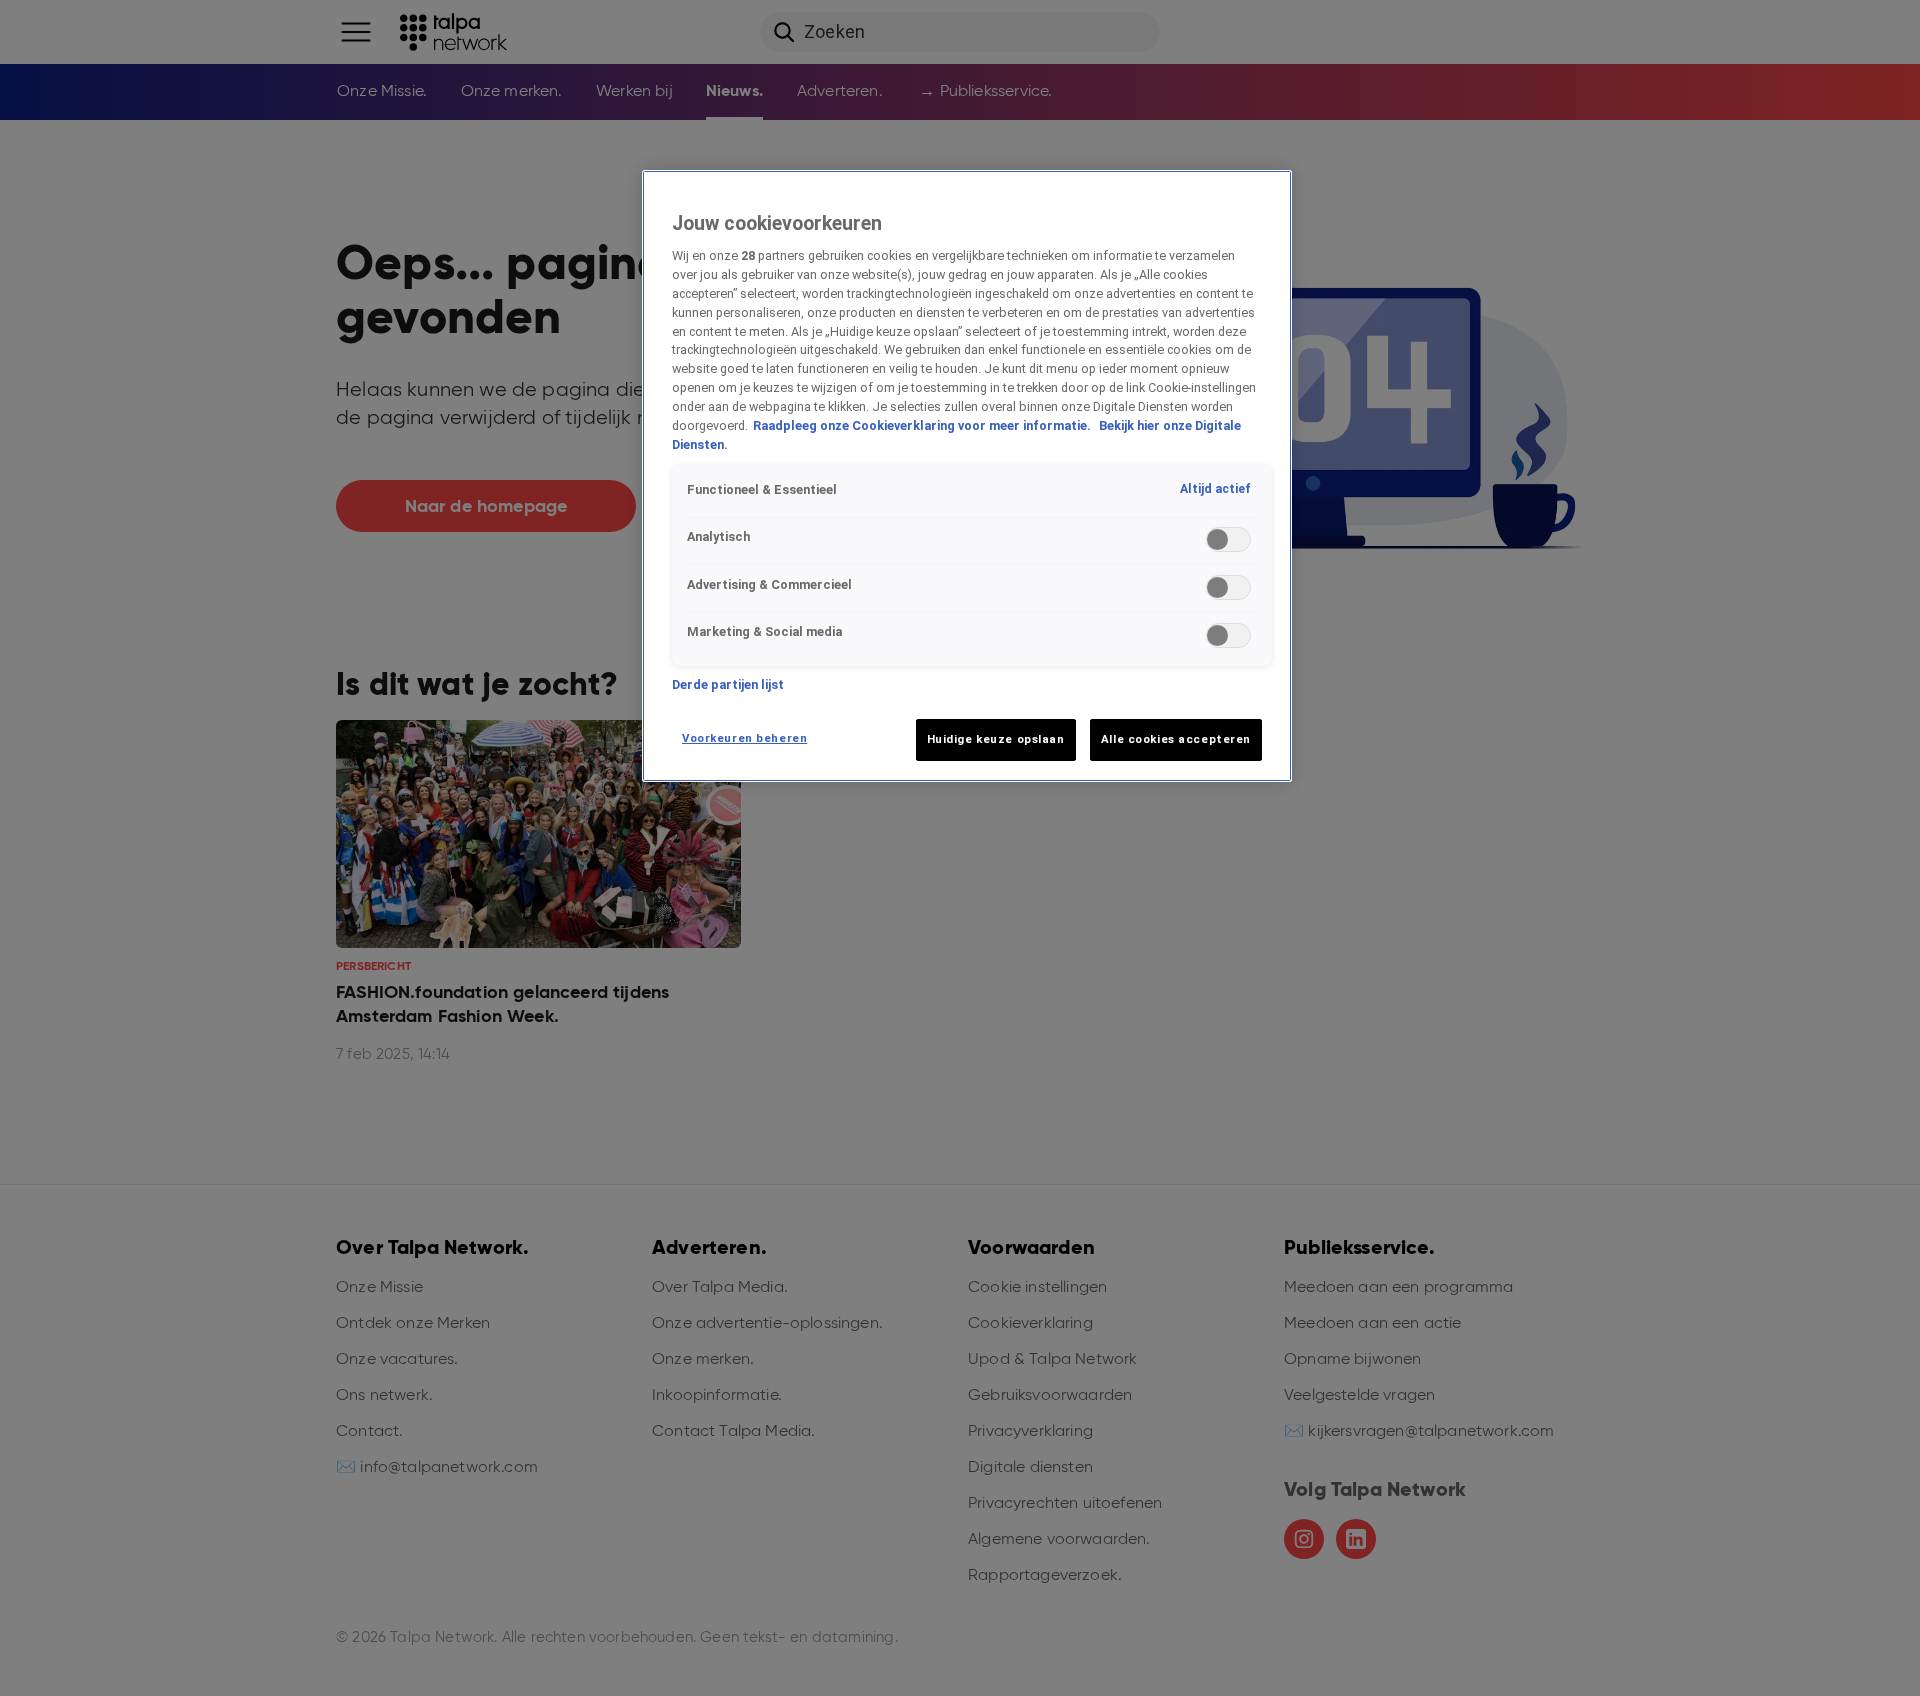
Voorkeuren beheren (744, 738)
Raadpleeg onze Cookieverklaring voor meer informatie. (923, 425)
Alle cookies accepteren (1176, 739)
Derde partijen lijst (728, 684)
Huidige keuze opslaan (996, 739)
